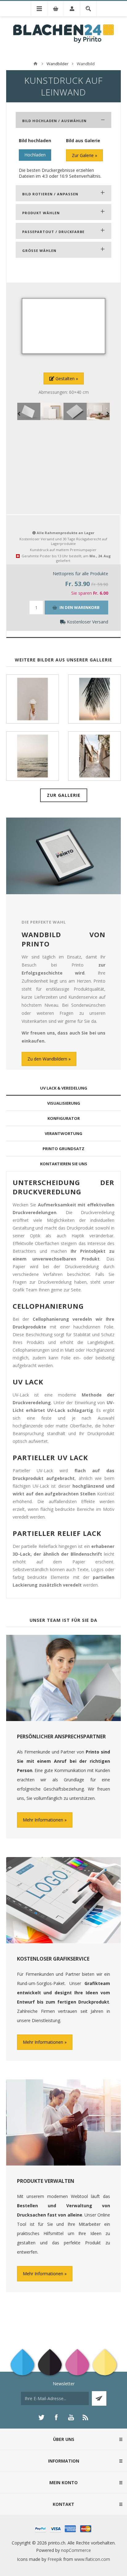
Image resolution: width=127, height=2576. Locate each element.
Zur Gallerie (64, 795)
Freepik (55, 2559)
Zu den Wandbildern (47, 1059)
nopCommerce (76, 2550)
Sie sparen (82, 593)
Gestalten (64, 378)
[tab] (63, 1088)
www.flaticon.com (92, 2559)
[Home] (35, 64)
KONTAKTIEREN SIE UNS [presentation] (64, 1164)
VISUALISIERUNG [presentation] (64, 1103)
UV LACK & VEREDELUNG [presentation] (64, 1088)
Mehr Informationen (43, 1820)
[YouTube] (71, 2417)
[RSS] (86, 2417)
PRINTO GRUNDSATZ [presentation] (63, 1149)
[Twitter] (41, 2417)
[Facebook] (56, 2417)
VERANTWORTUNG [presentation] (63, 1133)
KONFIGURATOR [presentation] (64, 1118)
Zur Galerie (83, 155)
